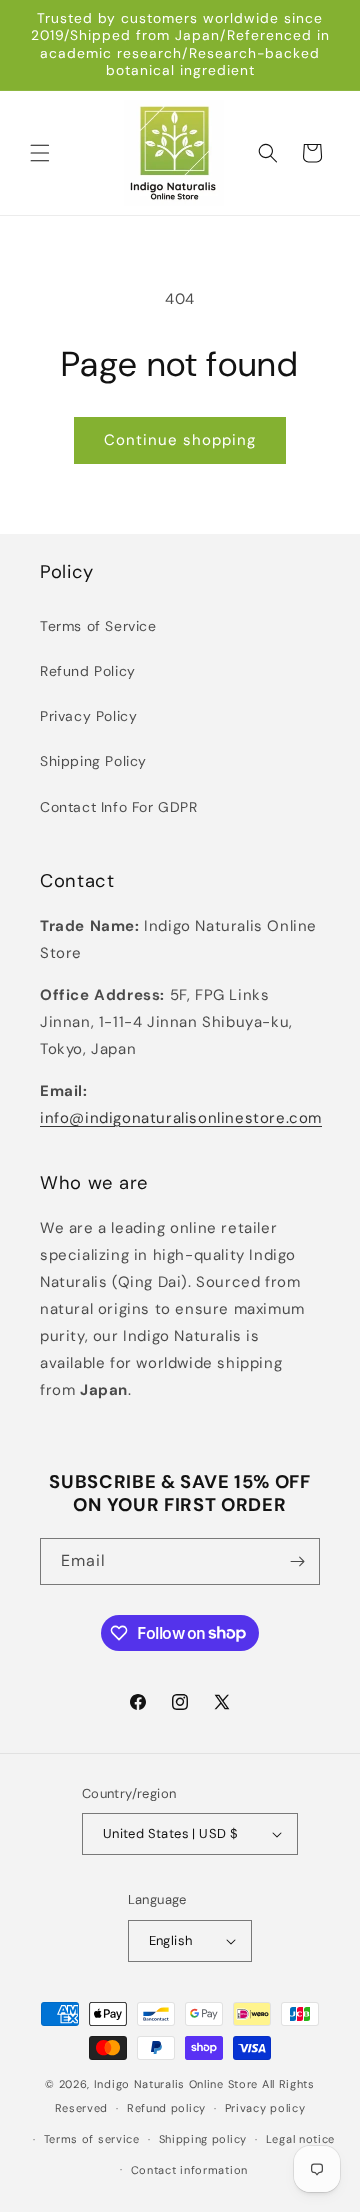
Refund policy (166, 2108)
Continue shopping (180, 440)
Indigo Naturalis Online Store (176, 2084)
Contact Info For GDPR (119, 807)
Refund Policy (88, 671)
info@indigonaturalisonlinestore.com (181, 1118)
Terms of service (92, 2139)
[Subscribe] (297, 1561)
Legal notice (300, 2139)
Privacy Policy (88, 716)
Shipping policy (203, 2139)
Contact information (189, 2170)
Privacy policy (265, 2108)
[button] (40, 153)
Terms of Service (98, 626)
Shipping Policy (93, 761)
